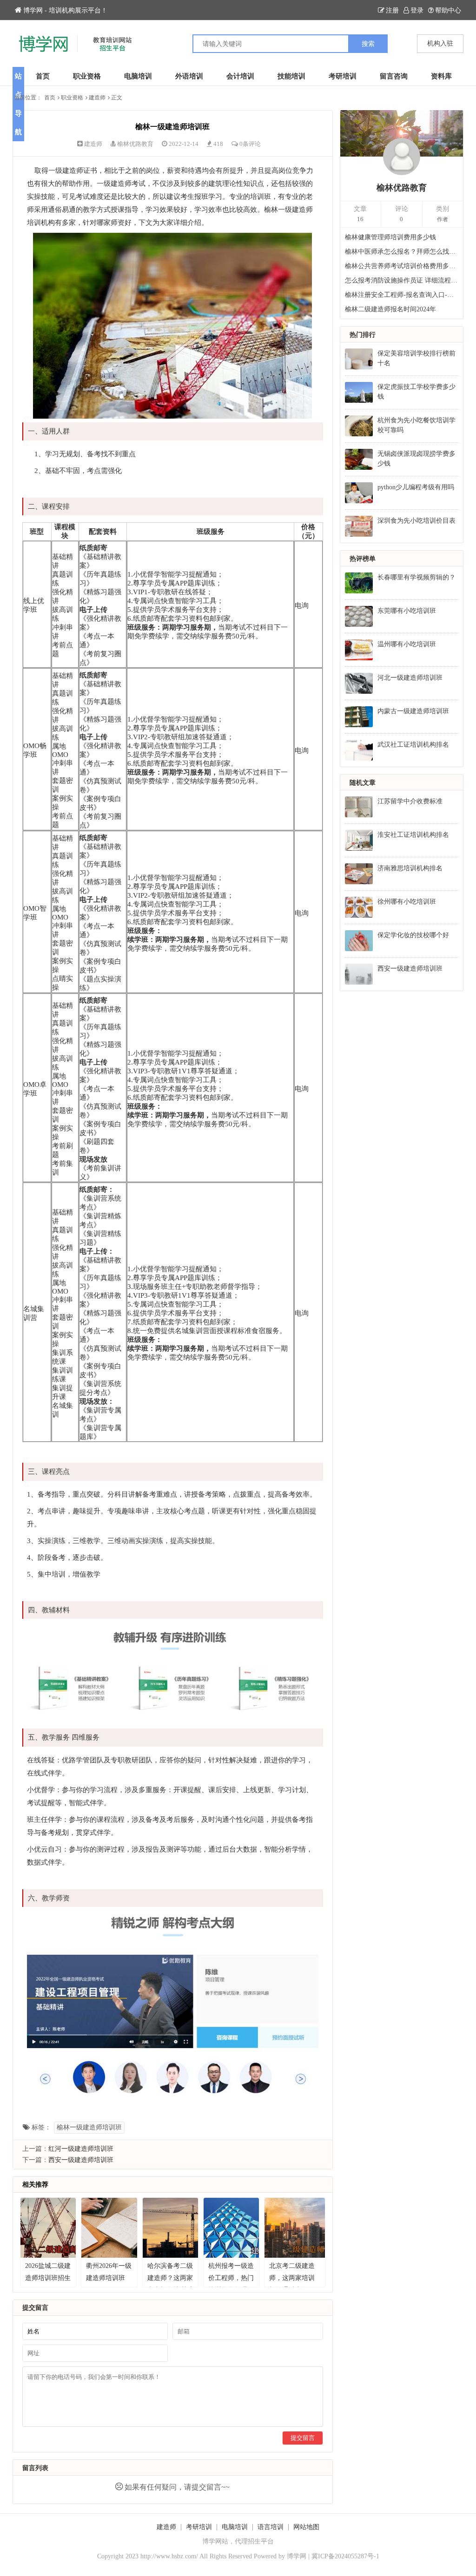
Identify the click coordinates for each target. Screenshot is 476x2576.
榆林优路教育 (135, 144)
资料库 (441, 76)
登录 (417, 10)
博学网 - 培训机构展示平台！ (65, 10)
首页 (43, 76)
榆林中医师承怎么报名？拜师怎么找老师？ (402, 252)
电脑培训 (138, 76)
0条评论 (250, 144)
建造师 (97, 98)
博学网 (297, 2556)
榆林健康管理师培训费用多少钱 (390, 237)
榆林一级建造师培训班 (89, 2127)
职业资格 (87, 76)
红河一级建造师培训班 (81, 2149)
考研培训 (343, 76)
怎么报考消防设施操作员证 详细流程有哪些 (402, 280)
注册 (392, 10)
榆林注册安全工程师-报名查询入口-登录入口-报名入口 (402, 295)
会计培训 (240, 76)
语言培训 (271, 2527)
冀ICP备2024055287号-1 (345, 2556)
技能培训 (291, 76)
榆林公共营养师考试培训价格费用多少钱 (402, 266)
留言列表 (35, 2468)
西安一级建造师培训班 (81, 2160)
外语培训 (189, 76)
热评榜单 (363, 559)
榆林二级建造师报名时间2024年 (390, 309)
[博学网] (125, 44)
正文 (117, 98)
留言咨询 (394, 76)
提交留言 (303, 2438)
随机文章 (363, 783)
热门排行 (363, 335)
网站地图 (306, 2527)
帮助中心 (448, 10)
